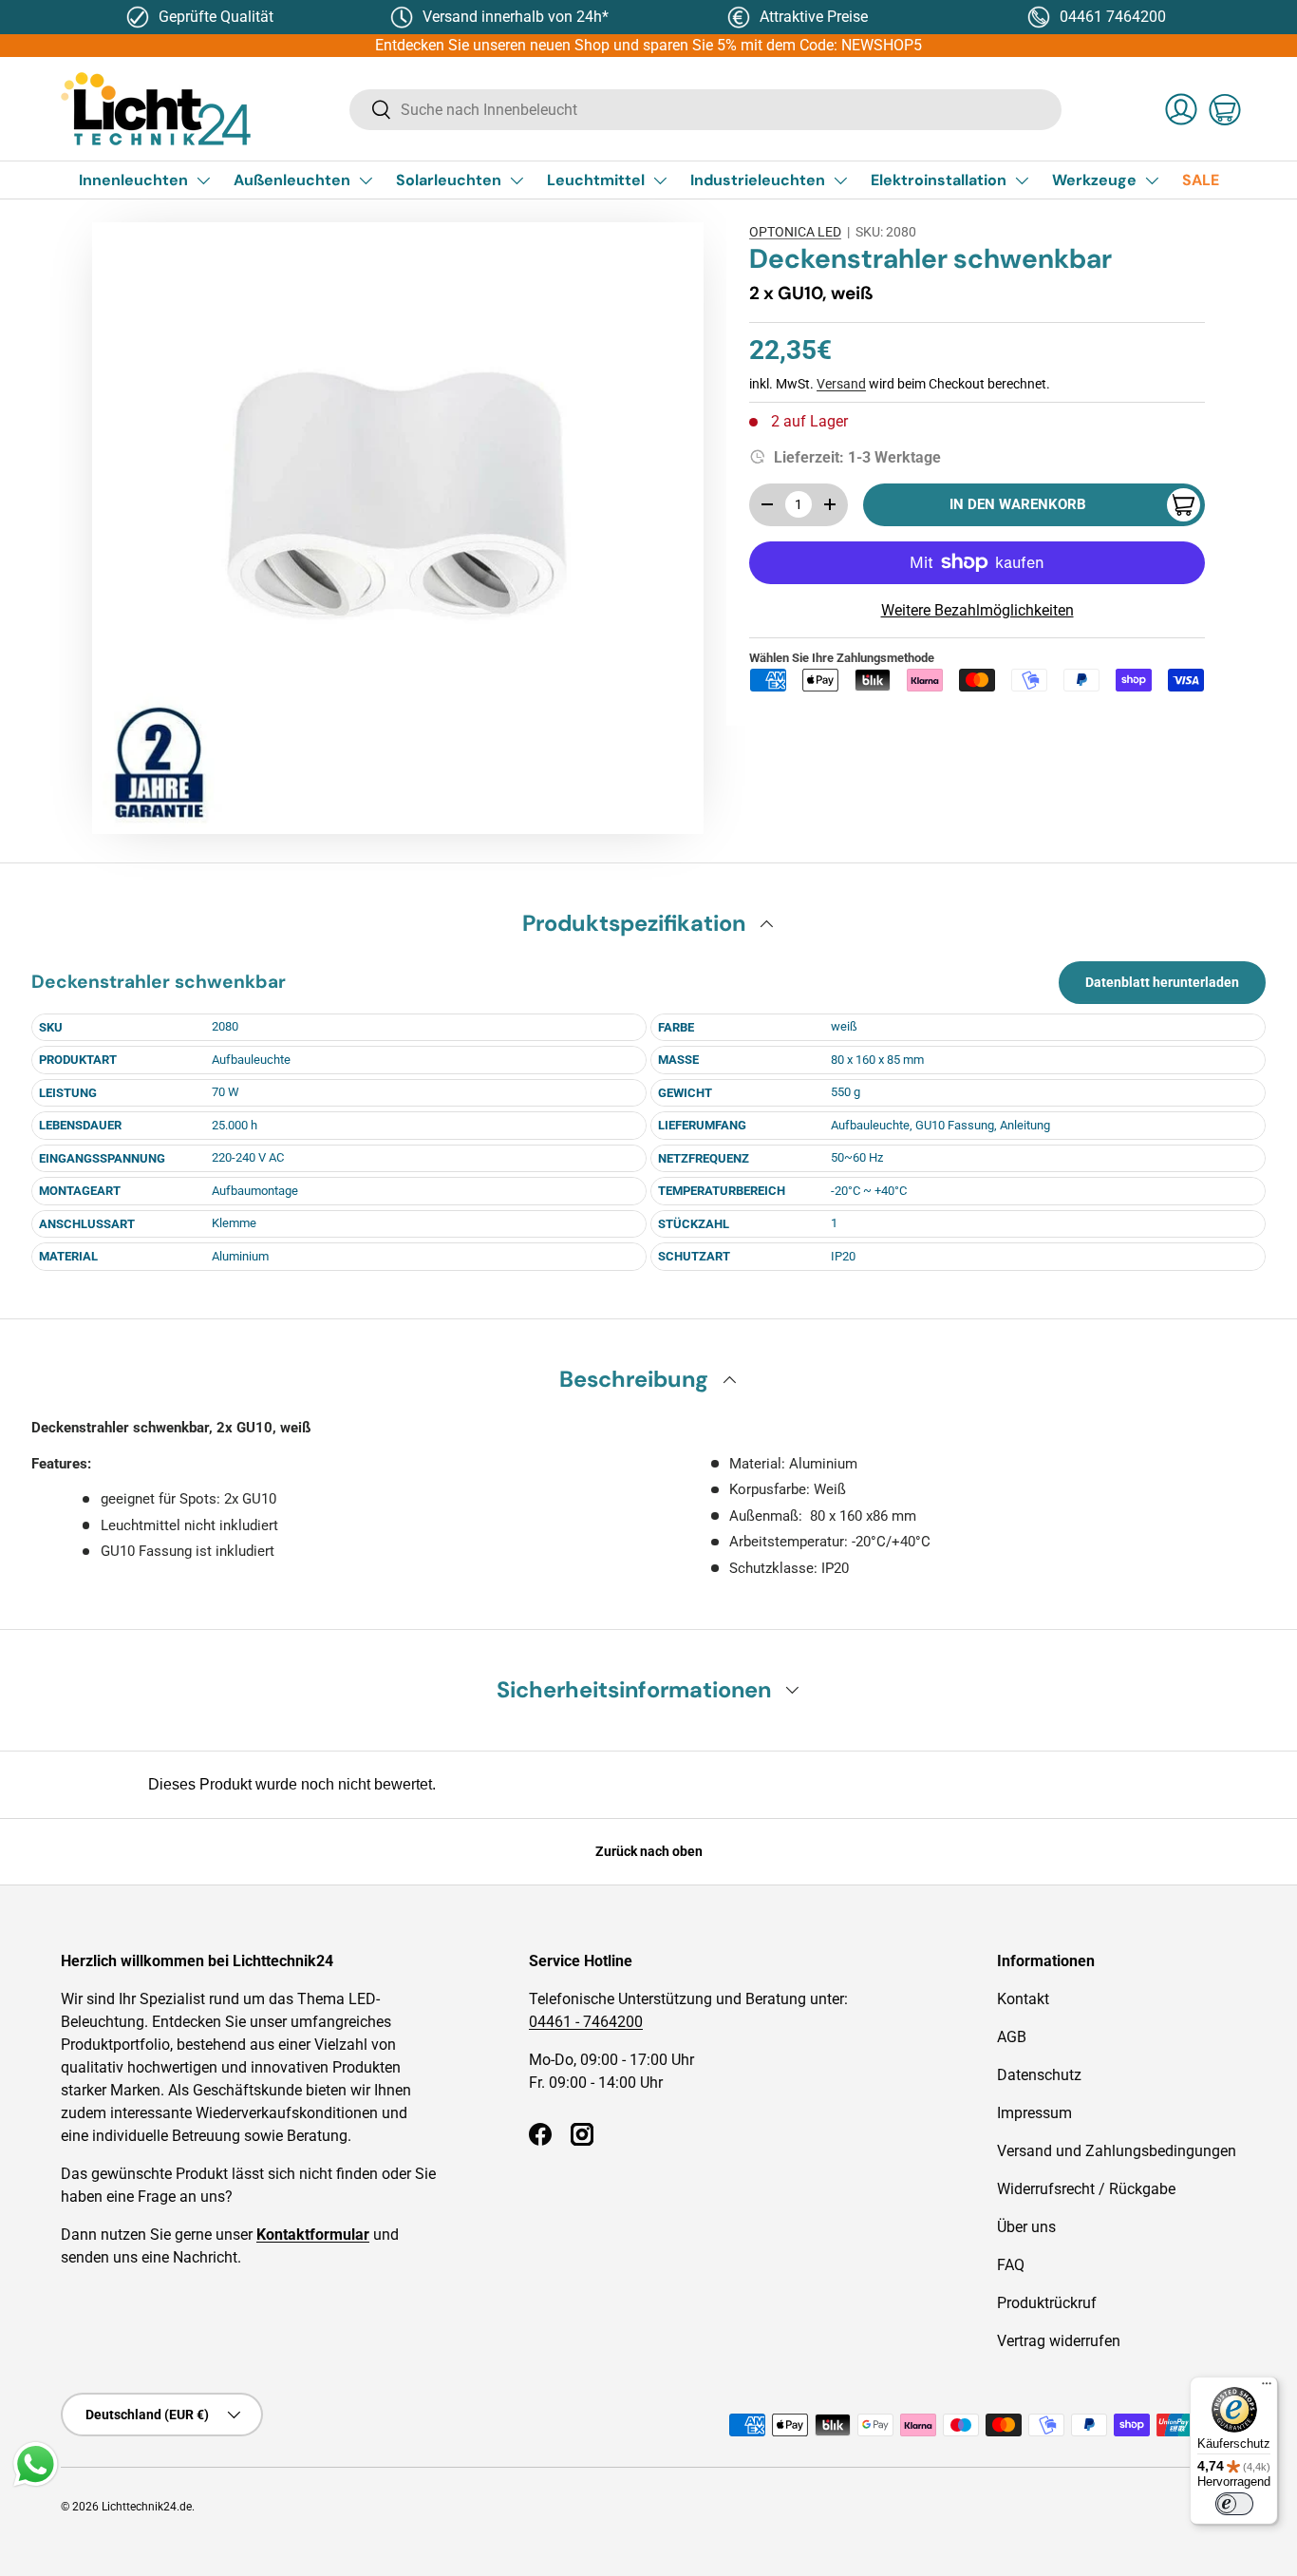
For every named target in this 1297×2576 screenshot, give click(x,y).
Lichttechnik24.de (147, 2507)
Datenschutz (1039, 2075)
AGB (1012, 2037)
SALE (1201, 180)
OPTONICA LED (795, 232)
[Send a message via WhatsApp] (36, 2464)
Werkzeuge (1094, 180)
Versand (841, 384)
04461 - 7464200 (586, 2022)
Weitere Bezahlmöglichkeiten (977, 610)
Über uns (1026, 2227)
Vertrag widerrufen (1059, 2341)
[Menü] (1267, 2388)
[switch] (1234, 2504)
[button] (1225, 109)
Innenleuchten (133, 180)
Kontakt (1023, 1999)
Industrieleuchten (758, 180)
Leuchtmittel (596, 180)
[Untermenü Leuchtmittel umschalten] (660, 180)
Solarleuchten (449, 180)
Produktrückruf (1047, 2303)
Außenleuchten (292, 180)
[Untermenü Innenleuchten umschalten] (203, 180)
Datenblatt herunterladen (1162, 982)
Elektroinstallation (939, 180)
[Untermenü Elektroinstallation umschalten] (1022, 180)
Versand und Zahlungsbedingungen (1117, 2151)
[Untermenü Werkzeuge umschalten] (1152, 180)
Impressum (1034, 2113)
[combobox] (705, 110)
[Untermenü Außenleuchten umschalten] (366, 180)
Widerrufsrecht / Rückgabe (1086, 2189)
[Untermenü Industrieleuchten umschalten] (840, 180)
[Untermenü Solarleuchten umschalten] (517, 180)
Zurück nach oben (649, 1851)
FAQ (1011, 2265)
